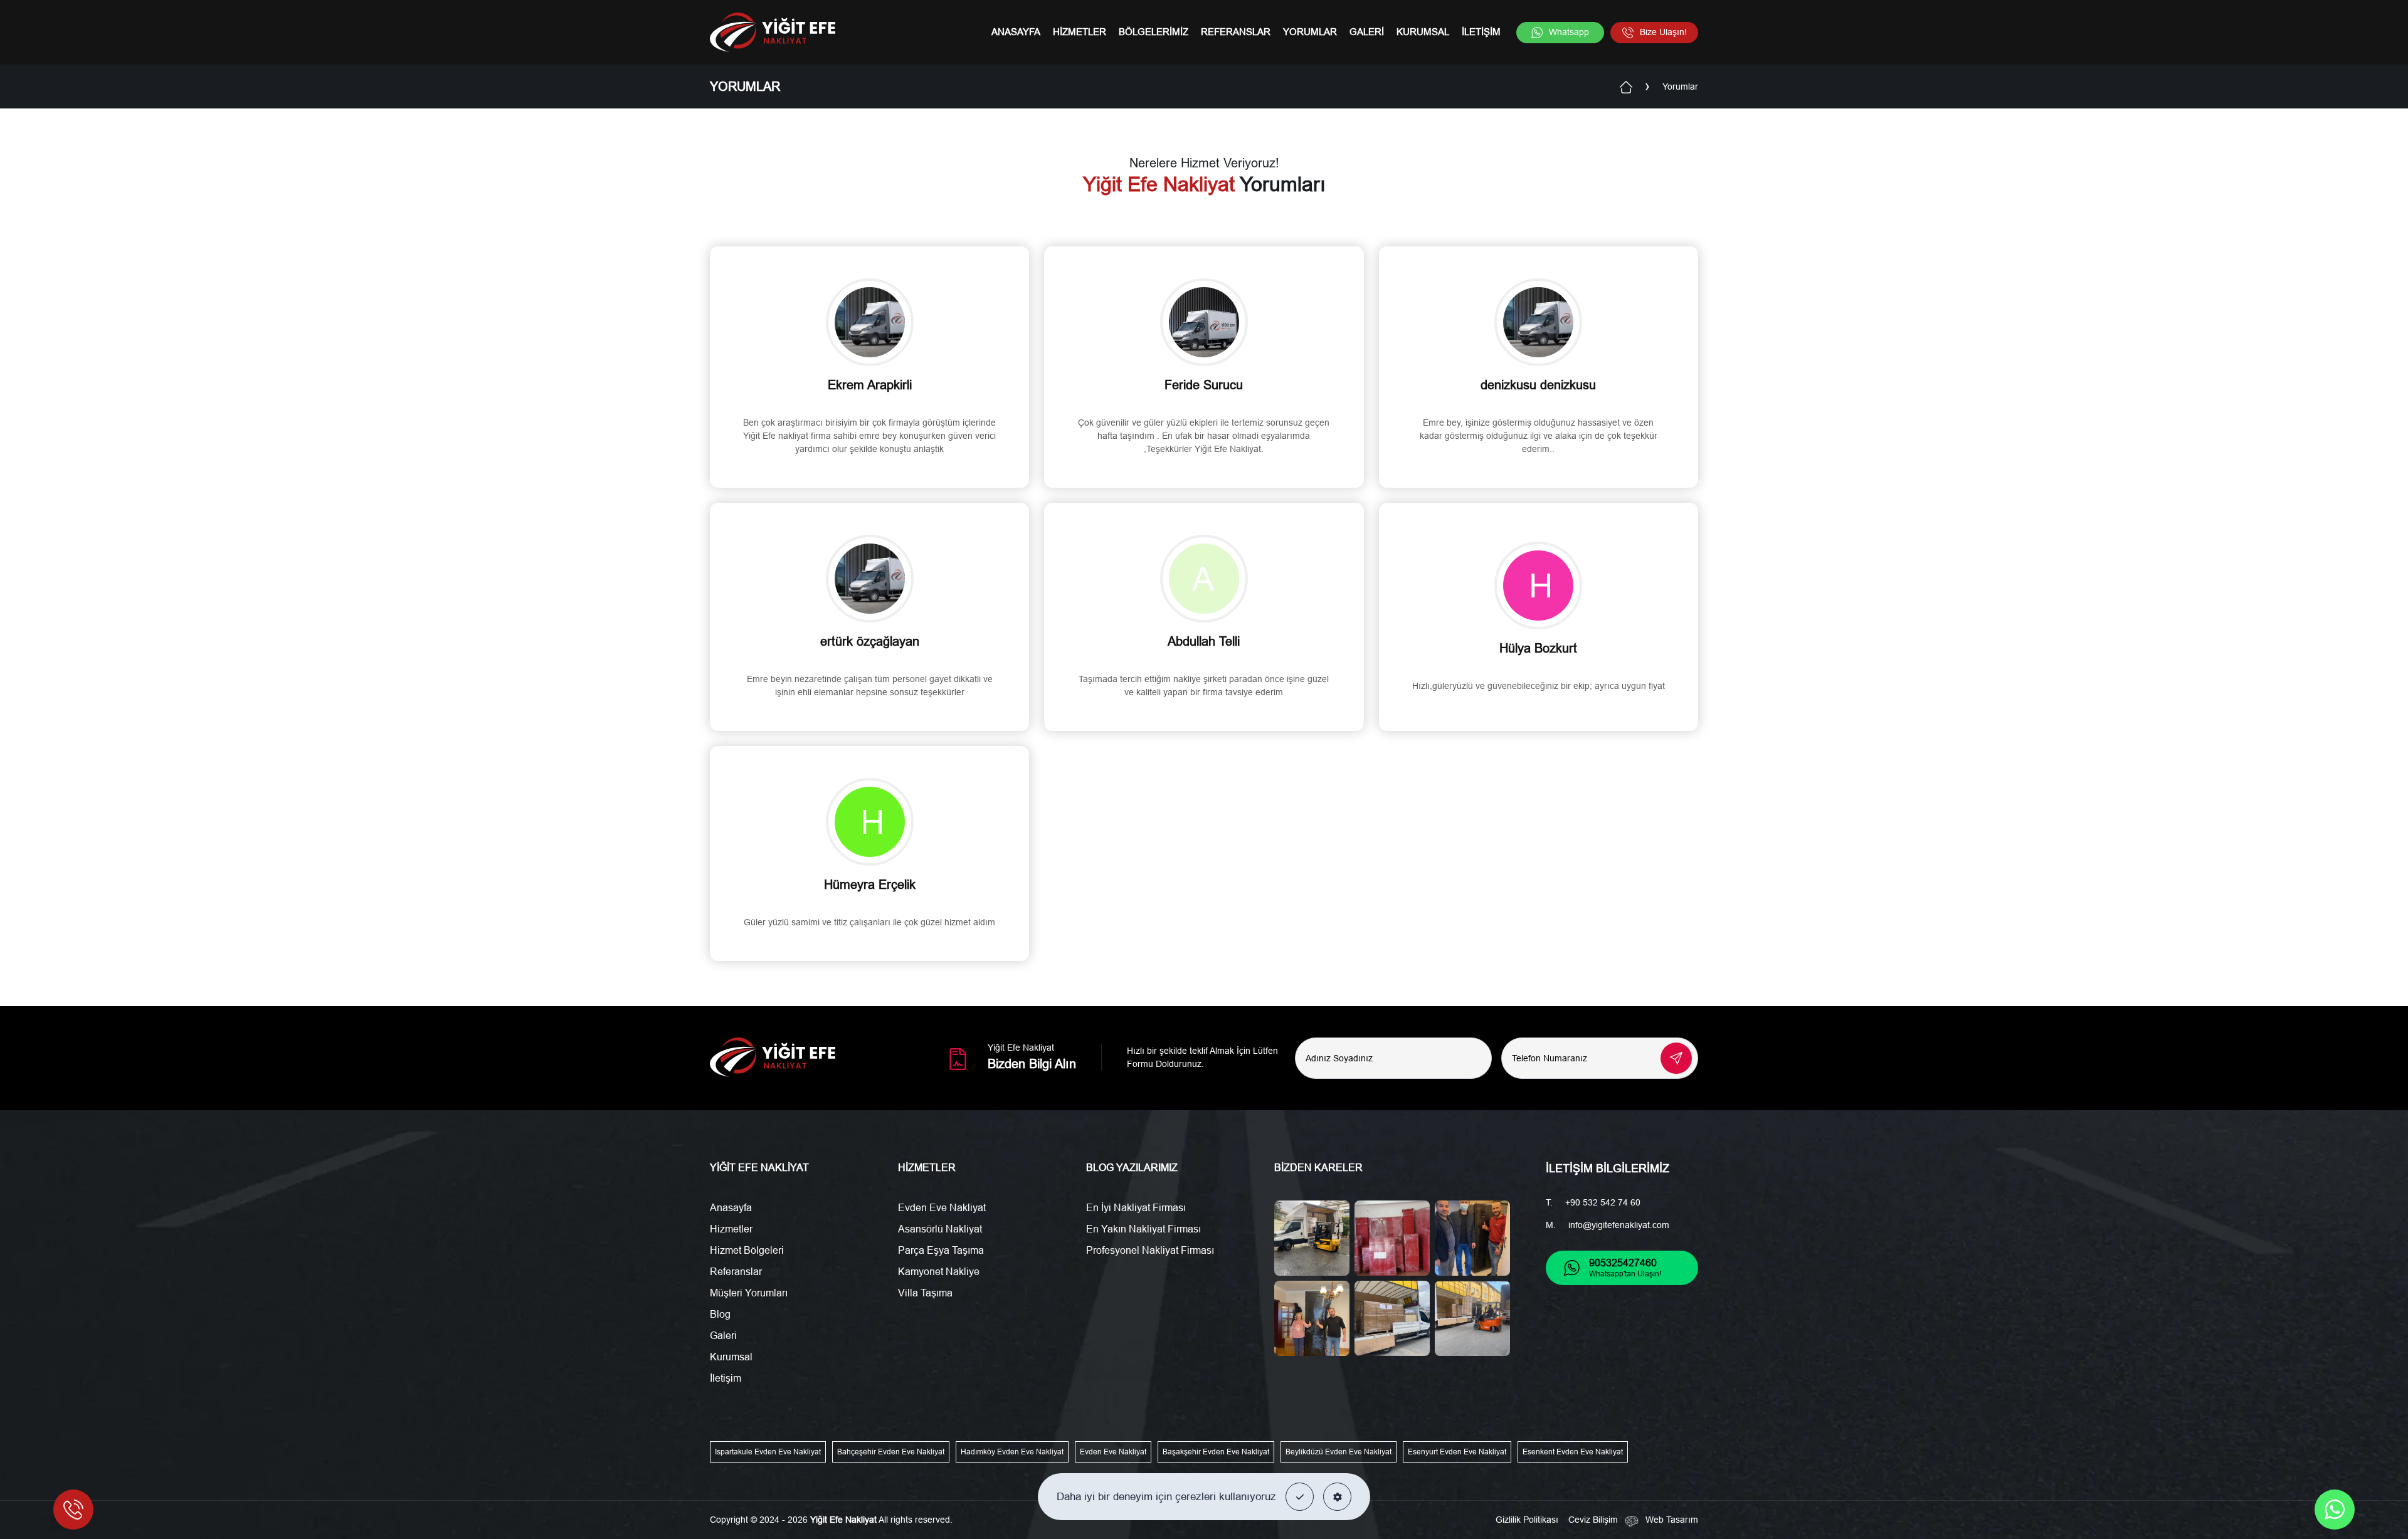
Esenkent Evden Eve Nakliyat (1573, 1452)
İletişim (1481, 32)
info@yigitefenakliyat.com (1619, 1225)
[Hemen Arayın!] (73, 1510)
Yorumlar (1310, 32)
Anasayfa (1016, 32)
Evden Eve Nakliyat (942, 1208)
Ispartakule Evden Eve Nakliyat (768, 1452)
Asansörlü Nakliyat (940, 1229)
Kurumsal (1423, 32)
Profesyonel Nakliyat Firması (1150, 1250)
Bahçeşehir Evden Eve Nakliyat (891, 1452)
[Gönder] (1676, 1058)
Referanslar (1236, 32)
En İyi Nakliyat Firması (1136, 1208)
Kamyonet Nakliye (939, 1272)
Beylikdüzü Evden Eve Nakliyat (1339, 1452)
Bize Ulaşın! (1663, 32)
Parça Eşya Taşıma (941, 1250)
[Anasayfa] (1626, 86)
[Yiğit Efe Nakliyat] (773, 32)
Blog (720, 1314)
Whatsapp (1569, 32)
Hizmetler (1080, 32)
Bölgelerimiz (1154, 32)
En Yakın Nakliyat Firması (1143, 1229)
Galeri (1367, 32)
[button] (1300, 1497)
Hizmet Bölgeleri (747, 1250)
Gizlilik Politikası (1527, 1520)
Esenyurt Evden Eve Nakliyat (1457, 1452)
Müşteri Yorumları (749, 1293)
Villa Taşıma (925, 1293)
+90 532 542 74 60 (1603, 1202)
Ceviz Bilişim (1593, 1520)
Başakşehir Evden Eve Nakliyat (1216, 1452)
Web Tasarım (1672, 1520)
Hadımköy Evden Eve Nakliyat (1012, 1452)
